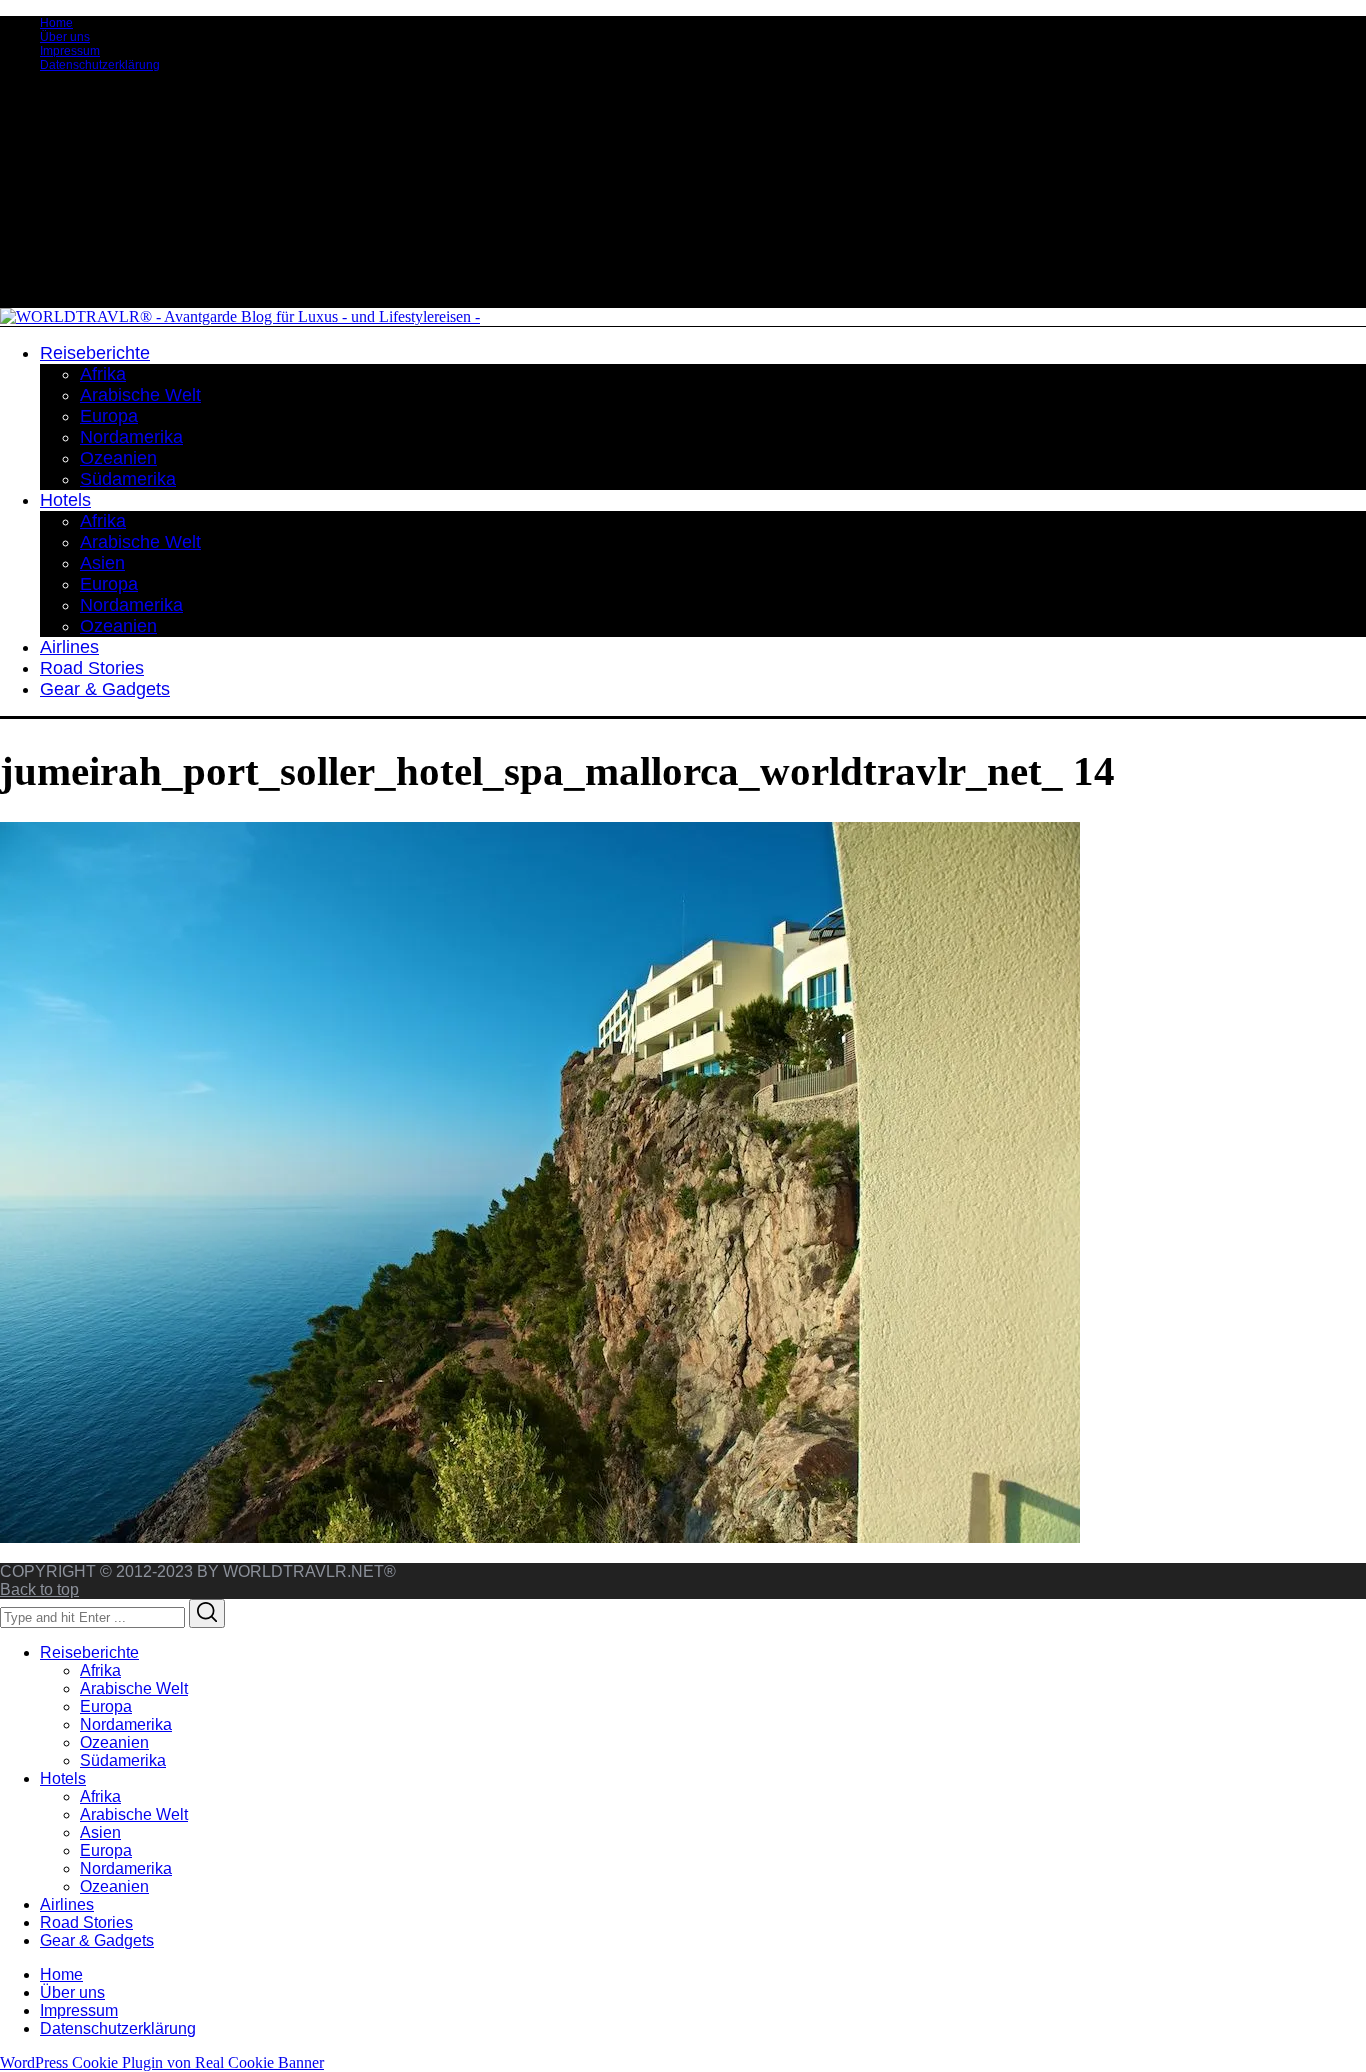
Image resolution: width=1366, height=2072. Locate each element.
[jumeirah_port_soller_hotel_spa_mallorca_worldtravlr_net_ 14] (540, 1537)
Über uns (65, 37)
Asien (100, 1832)
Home (56, 23)
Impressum (70, 51)
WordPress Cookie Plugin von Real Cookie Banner (162, 2062)
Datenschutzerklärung (100, 65)
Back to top (39, 1589)
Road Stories (86, 1922)
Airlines (67, 1904)
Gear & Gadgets (97, 1940)
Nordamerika (126, 1724)
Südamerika (123, 1760)
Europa (106, 1706)
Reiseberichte (89, 1652)
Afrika (100, 1670)
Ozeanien (114, 1742)
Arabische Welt (134, 1688)
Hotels (63, 1778)
